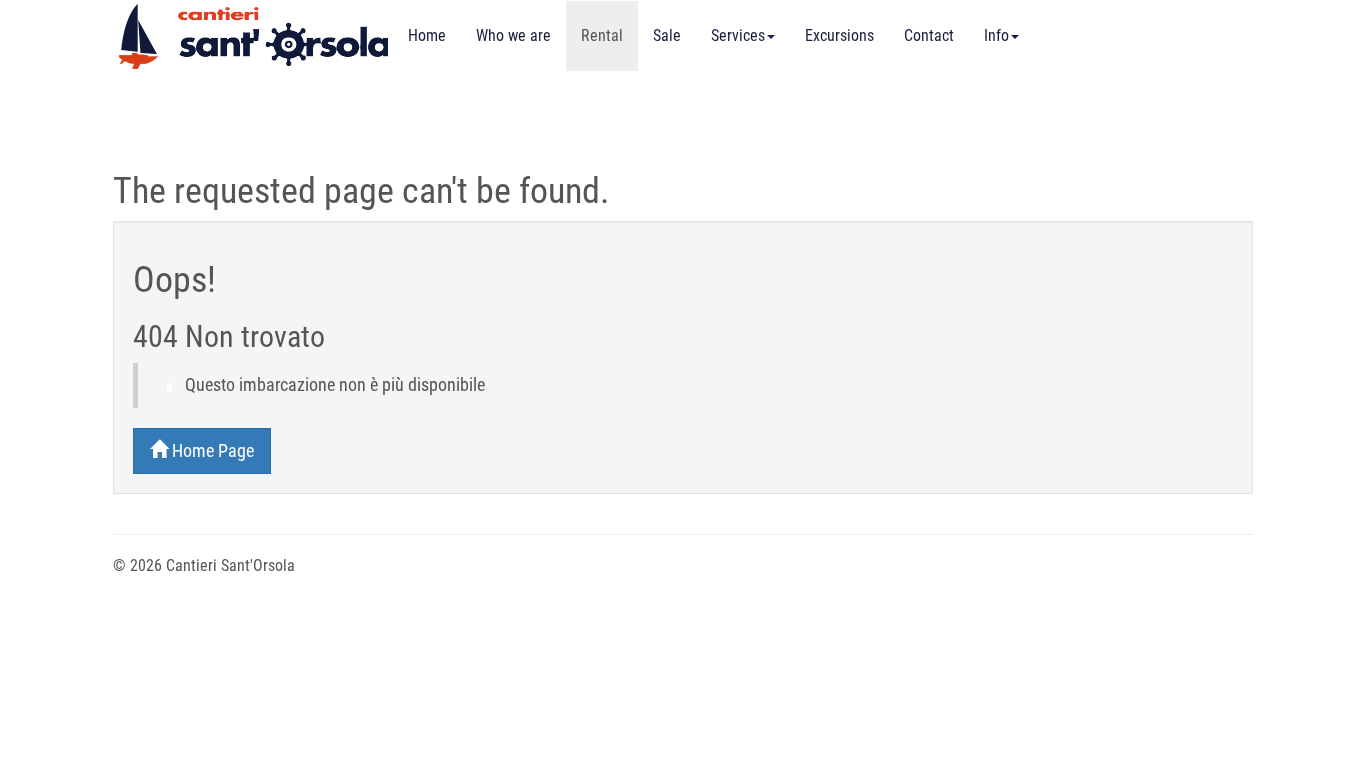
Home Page (211, 450)
